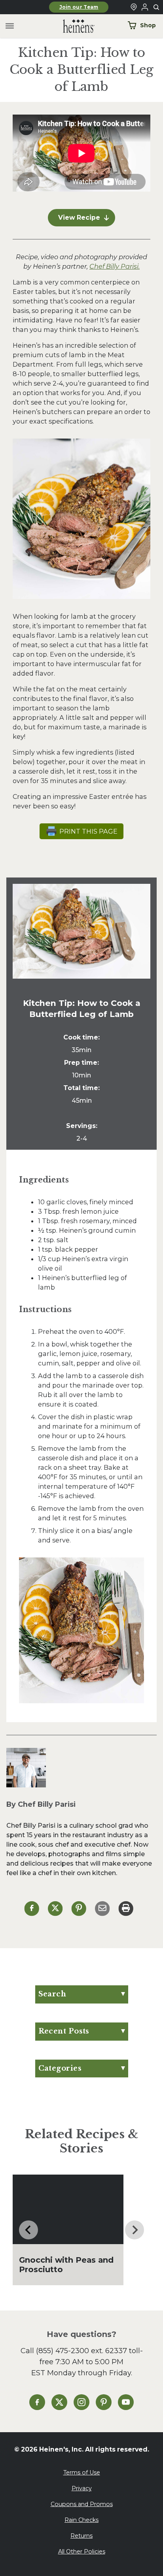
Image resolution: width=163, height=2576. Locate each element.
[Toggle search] (157, 8)
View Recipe (79, 217)
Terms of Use (82, 2472)
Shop (148, 25)
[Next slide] (135, 2230)
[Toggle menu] (10, 26)
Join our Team (79, 7)
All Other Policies (82, 2552)
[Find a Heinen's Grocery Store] (134, 7)
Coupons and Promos (82, 2504)
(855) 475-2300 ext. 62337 (81, 2351)
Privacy (82, 2488)
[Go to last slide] (28, 2230)
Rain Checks (81, 2520)
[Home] (72, 26)
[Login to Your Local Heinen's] (145, 7)
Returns (81, 2536)
